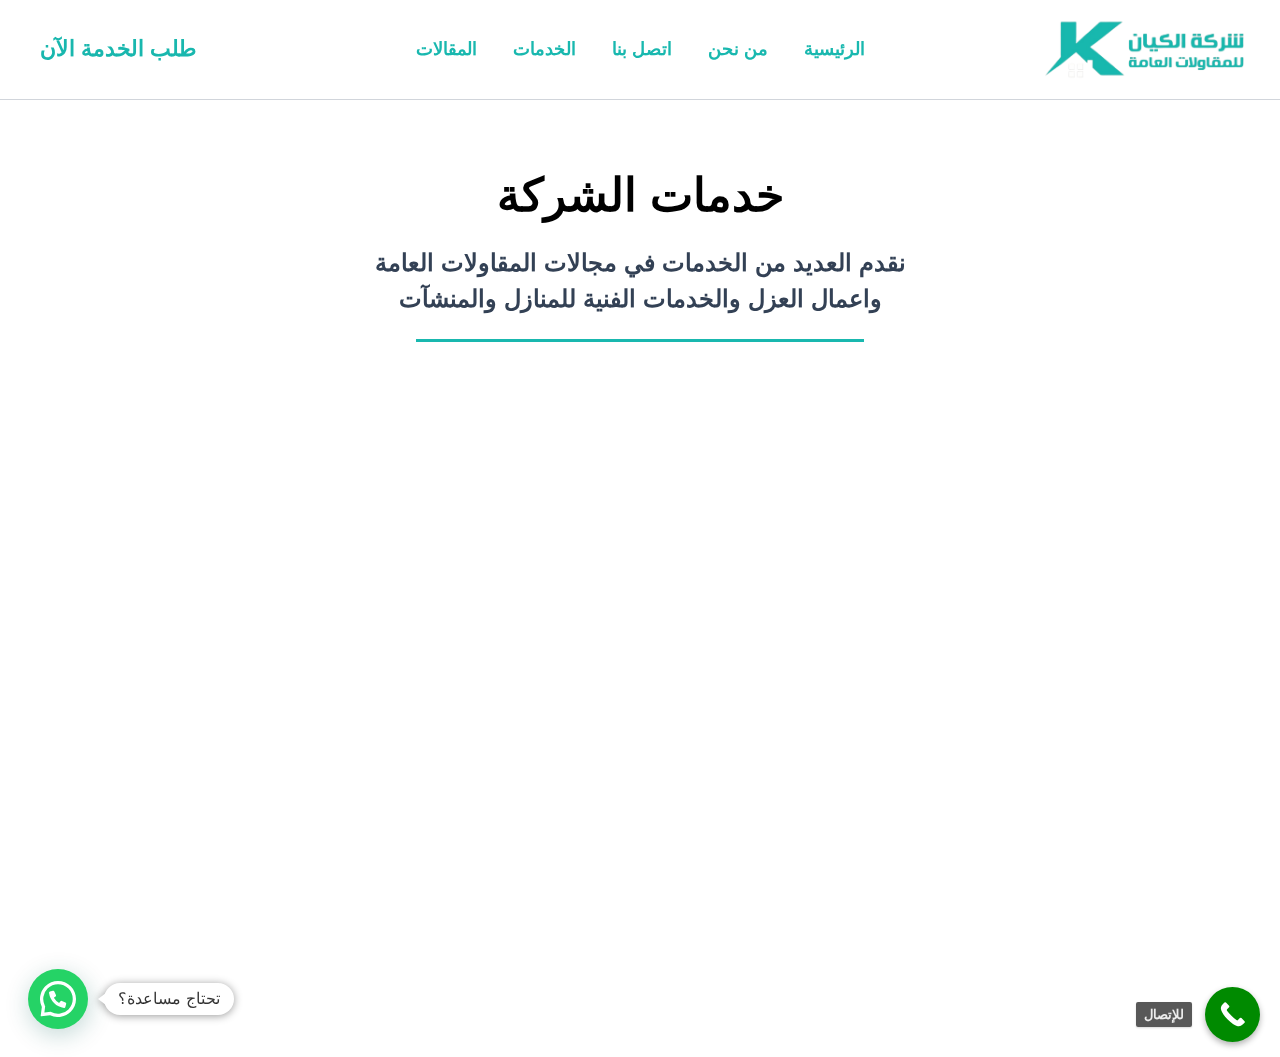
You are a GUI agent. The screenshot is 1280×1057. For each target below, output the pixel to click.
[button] (118, 49)
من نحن (738, 49)
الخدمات (544, 49)
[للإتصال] (1232, 1014)
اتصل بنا (642, 49)
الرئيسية (834, 49)
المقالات (446, 49)
